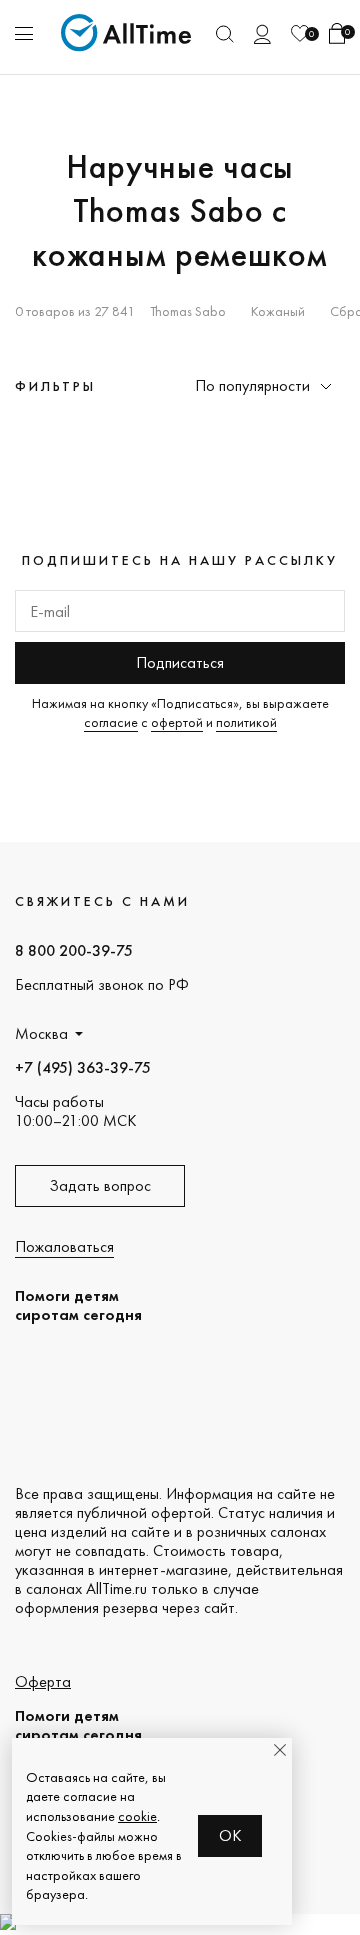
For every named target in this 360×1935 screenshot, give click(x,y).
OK (230, 1835)
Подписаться (180, 662)
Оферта (43, 1681)
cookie (137, 1816)
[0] (300, 33)
